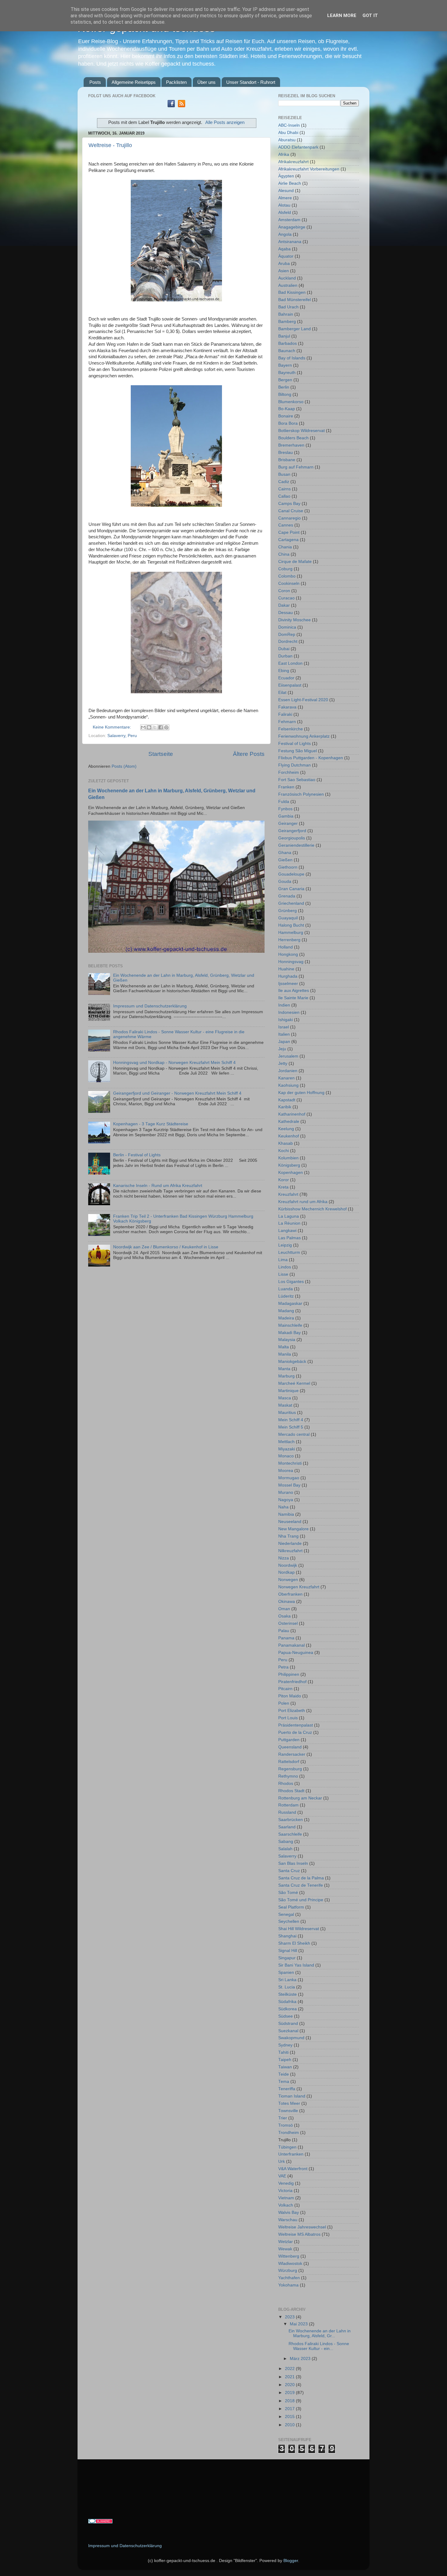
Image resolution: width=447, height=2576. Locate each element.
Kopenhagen (291, 1173)
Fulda (284, 802)
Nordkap (286, 1572)
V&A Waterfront (293, 2169)
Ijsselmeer (288, 984)
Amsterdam (289, 220)
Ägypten (286, 176)
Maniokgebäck (292, 1362)
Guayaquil (288, 918)
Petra (283, 1667)
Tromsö (286, 2125)
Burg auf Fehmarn (296, 467)
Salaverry (287, 1856)
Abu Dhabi (288, 133)
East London (290, 663)
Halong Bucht (291, 925)
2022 (290, 2369)
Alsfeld (285, 213)
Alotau (284, 205)
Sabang (286, 1842)
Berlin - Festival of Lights (137, 1155)
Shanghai (287, 1936)
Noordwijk (288, 1565)
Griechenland (291, 903)
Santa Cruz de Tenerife (301, 1885)
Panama (286, 1638)
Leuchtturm (289, 1252)
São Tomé (288, 1893)
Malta (284, 1347)
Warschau (288, 2220)
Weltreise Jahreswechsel (302, 2227)
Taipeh (285, 2060)
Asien (284, 271)
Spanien (286, 1972)
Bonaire (286, 416)
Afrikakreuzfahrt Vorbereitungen (309, 169)
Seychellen (289, 1921)
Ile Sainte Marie (293, 998)
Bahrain (286, 314)
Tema (284, 2082)
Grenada (287, 896)
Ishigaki (286, 1020)
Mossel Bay (289, 1485)
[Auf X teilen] (155, 727)
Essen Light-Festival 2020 (303, 700)
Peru (283, 1660)
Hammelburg (291, 933)
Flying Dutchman (295, 765)
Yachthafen (289, 2278)
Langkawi (287, 1231)
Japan (284, 1042)
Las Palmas (289, 1238)
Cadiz (284, 482)
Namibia (286, 1514)
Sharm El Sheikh (294, 1943)
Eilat (282, 693)
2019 (290, 2393)
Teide (284, 2074)
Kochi (284, 1151)
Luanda (286, 1289)
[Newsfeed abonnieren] (182, 106)
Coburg (285, 569)
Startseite (161, 754)
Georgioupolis (292, 838)
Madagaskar (290, 1303)
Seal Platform (291, 1907)
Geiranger (288, 823)
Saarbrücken (291, 1820)
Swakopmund (291, 2038)
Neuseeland (290, 1522)
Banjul (284, 336)
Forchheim (289, 772)
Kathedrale (289, 1122)
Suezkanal (288, 2031)
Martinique (288, 1391)
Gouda (285, 882)
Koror (284, 1180)
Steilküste (288, 1994)
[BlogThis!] (149, 727)
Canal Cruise (291, 511)
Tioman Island (292, 2096)
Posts (95, 82)
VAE (282, 2176)
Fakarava (287, 707)
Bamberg (287, 322)
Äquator (286, 256)
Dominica (287, 627)
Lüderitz (286, 1296)
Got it (370, 15)
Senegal (286, 1914)
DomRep (287, 635)
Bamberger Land (295, 329)
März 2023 (301, 2359)
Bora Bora (288, 423)
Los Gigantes (291, 1282)
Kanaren (286, 1078)
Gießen (285, 860)
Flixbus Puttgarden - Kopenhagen (311, 758)
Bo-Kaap (287, 409)
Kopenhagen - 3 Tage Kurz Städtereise (151, 1124)
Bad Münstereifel (295, 300)
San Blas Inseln (293, 1863)
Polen (284, 1703)
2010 (290, 2425)
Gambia (286, 816)
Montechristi (290, 1463)
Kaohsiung (288, 1085)
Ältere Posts (249, 754)
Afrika (284, 154)
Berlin (284, 387)
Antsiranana (290, 242)
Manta (284, 1369)
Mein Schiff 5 (291, 1427)
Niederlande (290, 1544)
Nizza (284, 1558)
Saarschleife (290, 1834)
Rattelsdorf (289, 1762)
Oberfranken (290, 1594)
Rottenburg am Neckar (300, 1798)
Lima (283, 1260)
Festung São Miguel (298, 751)
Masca (285, 1398)
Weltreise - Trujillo (110, 145)
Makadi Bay (289, 1333)
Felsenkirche (291, 729)
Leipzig (285, 1245)
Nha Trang (288, 1536)
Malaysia (287, 1340)
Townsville (288, 2111)
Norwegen (288, 1580)
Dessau (286, 613)
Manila (285, 1354)
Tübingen (287, 2147)
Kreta (283, 1187)
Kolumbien (288, 1158)
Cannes (286, 525)
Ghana (285, 853)
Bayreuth (287, 373)
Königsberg (289, 1165)
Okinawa (287, 1602)
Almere (285, 198)
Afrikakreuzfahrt (293, 162)
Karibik (285, 1107)
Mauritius (287, 1413)
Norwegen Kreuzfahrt (299, 1587)
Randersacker (292, 1754)
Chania (285, 547)
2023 (290, 2317)
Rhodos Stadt (291, 1791)
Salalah (285, 1849)
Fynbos (285, 809)
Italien (284, 1034)
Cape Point (289, 532)
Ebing (284, 671)
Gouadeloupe (291, 874)
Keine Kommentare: (113, 727)
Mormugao (289, 1478)
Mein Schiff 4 (291, 1420)
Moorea (286, 1471)
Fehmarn (287, 722)
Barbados (288, 343)
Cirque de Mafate (295, 562)
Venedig (286, 2183)
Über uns (206, 82)
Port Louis (288, 1718)
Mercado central (294, 1434)
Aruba (284, 264)
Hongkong (288, 954)
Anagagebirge (292, 227)
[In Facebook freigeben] (161, 727)
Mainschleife (290, 1325)
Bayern (285, 365)
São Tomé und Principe (301, 1900)
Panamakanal (291, 1645)
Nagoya (286, 1500)
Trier (283, 2118)
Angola (285, 234)
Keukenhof (289, 1136)
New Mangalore (293, 1529)
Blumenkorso (291, 402)
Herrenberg (289, 940)
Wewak (285, 2249)
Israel (284, 1027)
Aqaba (284, 249)
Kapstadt (287, 1100)
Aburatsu (287, 140)
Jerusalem (288, 1056)
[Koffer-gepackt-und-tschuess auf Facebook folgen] (171, 106)
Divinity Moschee (295, 620)
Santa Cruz (289, 1871)
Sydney (285, 2045)
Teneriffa (287, 2089)
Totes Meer (289, 2103)
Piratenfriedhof (292, 1682)
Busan (284, 474)
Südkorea (288, 2009)
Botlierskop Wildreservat (301, 431)
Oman (284, 1609)
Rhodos (286, 1784)
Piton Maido (290, 1696)
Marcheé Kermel (294, 1383)
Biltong (285, 394)
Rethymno (288, 1776)
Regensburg (290, 1769)
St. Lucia (287, 1987)
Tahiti (283, 2052)
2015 (290, 2417)
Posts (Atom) (124, 766)
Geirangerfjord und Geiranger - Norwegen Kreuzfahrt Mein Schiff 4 (177, 1093)
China (284, 554)
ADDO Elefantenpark (298, 147)
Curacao (286, 598)
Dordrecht (288, 641)
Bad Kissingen (292, 292)
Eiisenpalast (290, 685)
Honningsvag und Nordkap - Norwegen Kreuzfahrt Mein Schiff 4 (174, 1063)
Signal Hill (288, 1951)
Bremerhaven (291, 445)
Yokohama (288, 2285)
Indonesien (289, 1012)
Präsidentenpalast (296, 1725)
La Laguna (289, 1216)
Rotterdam (288, 1805)
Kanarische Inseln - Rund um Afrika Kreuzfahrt (158, 1186)
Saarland (287, 1827)
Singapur (287, 1958)
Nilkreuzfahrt (290, 1551)
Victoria (285, 2191)
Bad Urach (288, 307)
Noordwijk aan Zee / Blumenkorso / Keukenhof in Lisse (166, 1247)
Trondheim (289, 2133)
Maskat (285, 1405)
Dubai (284, 649)
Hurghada (288, 976)
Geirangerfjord (292, 831)
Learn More (342, 15)
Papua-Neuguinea (296, 1653)
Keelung (286, 1129)
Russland (287, 1812)
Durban (285, 656)
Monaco (286, 1456)
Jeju (282, 1049)
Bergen (285, 380)
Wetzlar (286, 2242)
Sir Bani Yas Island (296, 1965)
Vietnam (286, 2198)
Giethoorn (288, 867)
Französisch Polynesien (301, 794)
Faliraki (285, 714)
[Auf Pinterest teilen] (166, 727)
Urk (282, 2161)
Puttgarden (289, 1740)
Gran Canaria (291, 889)
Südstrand (288, 2024)
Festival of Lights (295, 744)
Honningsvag (291, 962)
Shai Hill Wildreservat (299, 1929)
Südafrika (287, 2002)
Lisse (283, 1274)
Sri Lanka (287, 1980)
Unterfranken (291, 2154)
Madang (286, 1311)
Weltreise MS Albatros (299, 2234)
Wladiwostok (290, 2264)
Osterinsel (288, 1623)
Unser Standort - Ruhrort (251, 82)
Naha (283, 1507)
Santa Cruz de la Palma (301, 1878)
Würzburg (288, 2271)
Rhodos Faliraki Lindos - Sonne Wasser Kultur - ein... (319, 2346)
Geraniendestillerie (296, 845)
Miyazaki (287, 1449)
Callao (284, 496)
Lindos (285, 1267)
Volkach (286, 2205)
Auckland (287, 278)
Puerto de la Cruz (295, 1732)
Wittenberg (289, 2256)
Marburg (286, 1376)
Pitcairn (285, 1689)
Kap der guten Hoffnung (301, 1093)
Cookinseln (289, 583)
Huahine (286, 969)
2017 (290, 2409)
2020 (290, 2385)
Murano (286, 1492)
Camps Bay (289, 504)
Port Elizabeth (292, 1711)
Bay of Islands (292, 358)
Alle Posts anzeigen (225, 122)
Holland (286, 947)
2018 (290, 2401)
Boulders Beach (293, 438)
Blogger (291, 2561)
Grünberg (288, 911)
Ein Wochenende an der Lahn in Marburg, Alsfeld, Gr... (320, 2333)
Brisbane (287, 460)
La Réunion (289, 1223)
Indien (284, 1005)
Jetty (283, 1063)
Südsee (286, 2016)
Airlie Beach (290, 183)
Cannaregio (289, 518)
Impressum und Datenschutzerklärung (150, 1006)
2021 (290, 2377)
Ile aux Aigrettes (294, 991)
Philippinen (289, 1674)
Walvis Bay (289, 2212)
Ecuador (286, 678)
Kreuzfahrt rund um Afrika (303, 1202)
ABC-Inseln (289, 125)
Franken (286, 787)
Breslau (286, 453)
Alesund (286, 191)
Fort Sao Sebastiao (297, 780)
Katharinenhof (292, 1114)
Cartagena (288, 540)
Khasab (286, 1143)
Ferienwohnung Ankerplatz (304, 736)
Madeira (286, 1318)
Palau (284, 1631)
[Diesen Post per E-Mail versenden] (143, 727)
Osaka (284, 1616)
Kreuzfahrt (288, 1194)
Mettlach (286, 1442)
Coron (284, 591)
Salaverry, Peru (122, 736)
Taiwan (285, 2067)
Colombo (287, 576)
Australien (288, 285)
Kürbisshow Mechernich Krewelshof (312, 1209)
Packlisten (176, 82)
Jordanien (288, 1071)
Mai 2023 (299, 2324)
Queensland (290, 1747)
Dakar (284, 605)
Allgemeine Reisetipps (134, 82)
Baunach (287, 351)
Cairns (284, 489)
